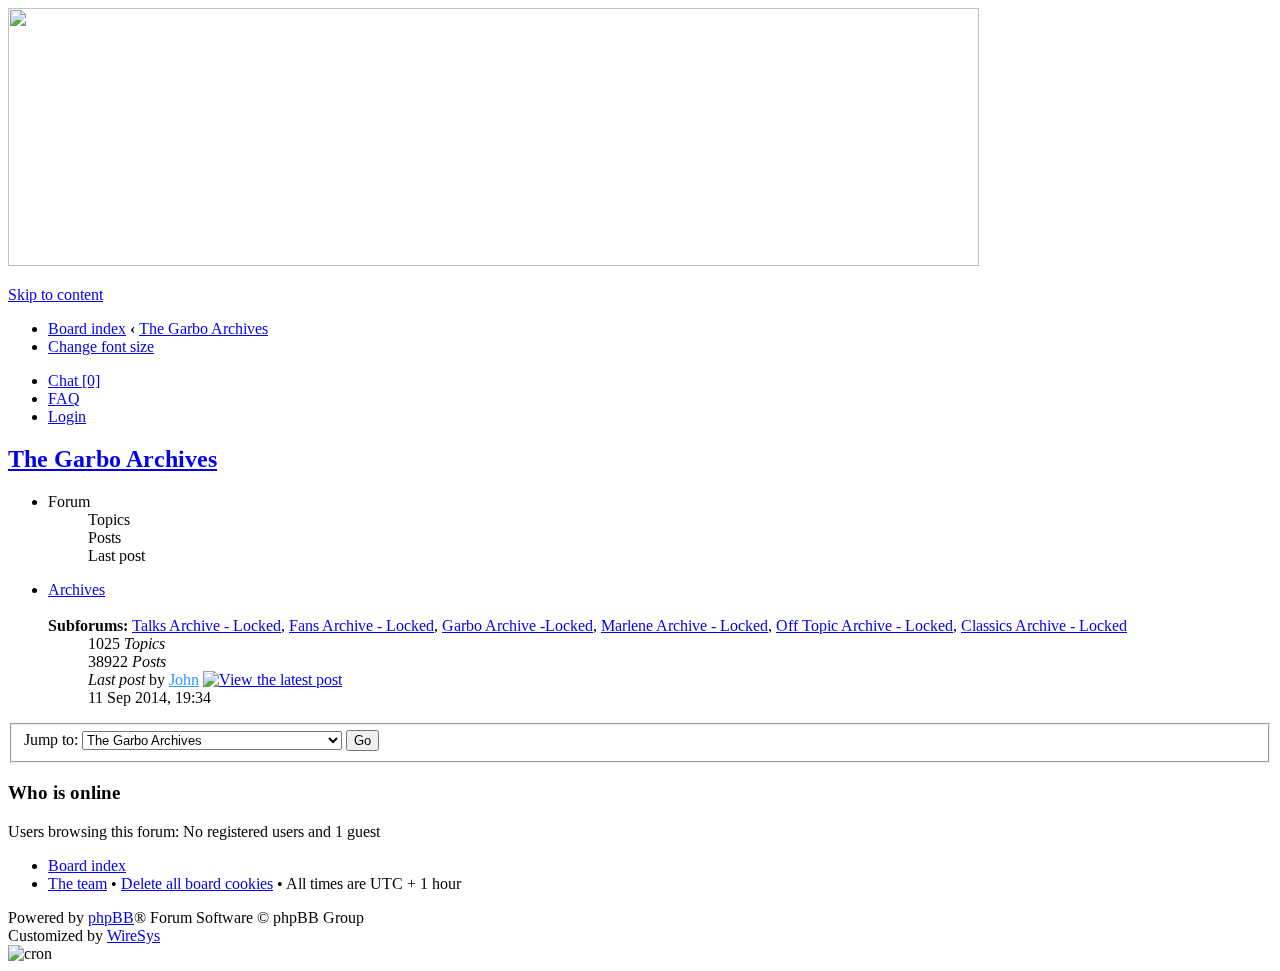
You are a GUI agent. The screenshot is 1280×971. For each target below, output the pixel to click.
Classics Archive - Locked (1044, 625)
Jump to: (51, 739)
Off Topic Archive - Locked (864, 625)
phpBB (111, 917)
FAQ (64, 398)
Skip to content (55, 294)
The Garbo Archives (203, 328)
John (184, 679)
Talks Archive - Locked (206, 625)
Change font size (101, 346)
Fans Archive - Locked (361, 625)
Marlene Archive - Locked (684, 625)
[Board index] (493, 260)
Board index (87, 328)
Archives (76, 589)
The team (77, 883)
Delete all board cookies (197, 883)
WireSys (133, 935)
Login (67, 416)
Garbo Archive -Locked (517, 625)
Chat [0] (74, 380)
